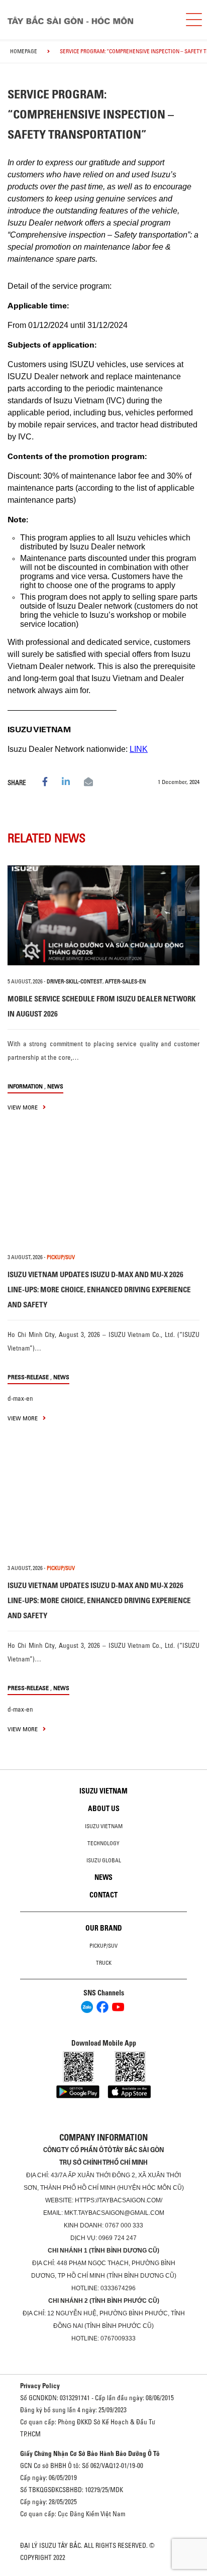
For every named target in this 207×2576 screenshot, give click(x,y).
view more (23, 1107)
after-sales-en (125, 981)
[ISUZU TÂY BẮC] (88, 20)
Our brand (104, 1928)
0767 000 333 (124, 2225)
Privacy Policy (40, 2386)
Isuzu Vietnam (103, 1791)
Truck (104, 1963)
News (55, 1086)
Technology (103, 1843)
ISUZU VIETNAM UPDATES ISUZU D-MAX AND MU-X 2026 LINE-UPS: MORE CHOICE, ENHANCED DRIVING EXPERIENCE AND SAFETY (99, 1290)
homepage (24, 51)
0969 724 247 (118, 2238)
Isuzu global (104, 1860)
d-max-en (20, 1398)
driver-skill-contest (75, 981)
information (25, 1086)
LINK (139, 749)
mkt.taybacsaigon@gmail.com (114, 2213)
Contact (103, 1895)
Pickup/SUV (103, 1946)
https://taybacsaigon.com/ (119, 2200)
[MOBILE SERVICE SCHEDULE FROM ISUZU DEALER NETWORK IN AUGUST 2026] (103, 915)
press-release (28, 1377)
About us (104, 1809)
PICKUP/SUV (61, 1257)
